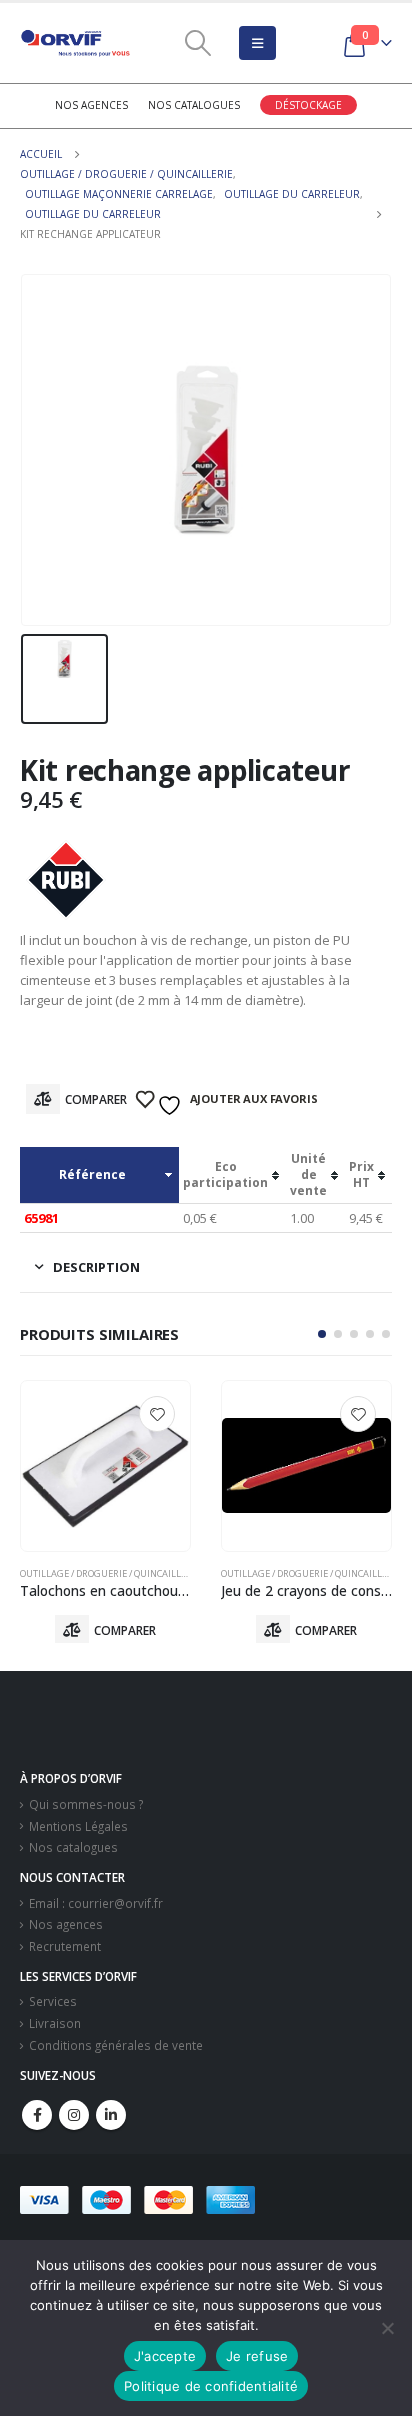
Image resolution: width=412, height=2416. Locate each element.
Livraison (55, 2023)
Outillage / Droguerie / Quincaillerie (110, 1573)
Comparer (96, 1099)
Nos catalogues (194, 105)
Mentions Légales (78, 1826)
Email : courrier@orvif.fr (96, 1903)
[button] (322, 1334)
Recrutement (65, 1946)
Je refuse (257, 2356)
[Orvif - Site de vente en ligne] (75, 43)
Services (53, 2001)
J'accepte (165, 2356)
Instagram (74, 2115)
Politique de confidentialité (211, 2386)
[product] (105, 1466)
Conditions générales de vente (116, 2045)
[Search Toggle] (198, 43)
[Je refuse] (387, 2328)
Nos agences (91, 105)
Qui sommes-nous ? (86, 1804)
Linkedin (111, 2115)
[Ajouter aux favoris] (157, 1414)
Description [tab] (96, 1267)
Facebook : (37, 2115)
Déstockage (308, 105)
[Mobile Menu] (257, 43)
